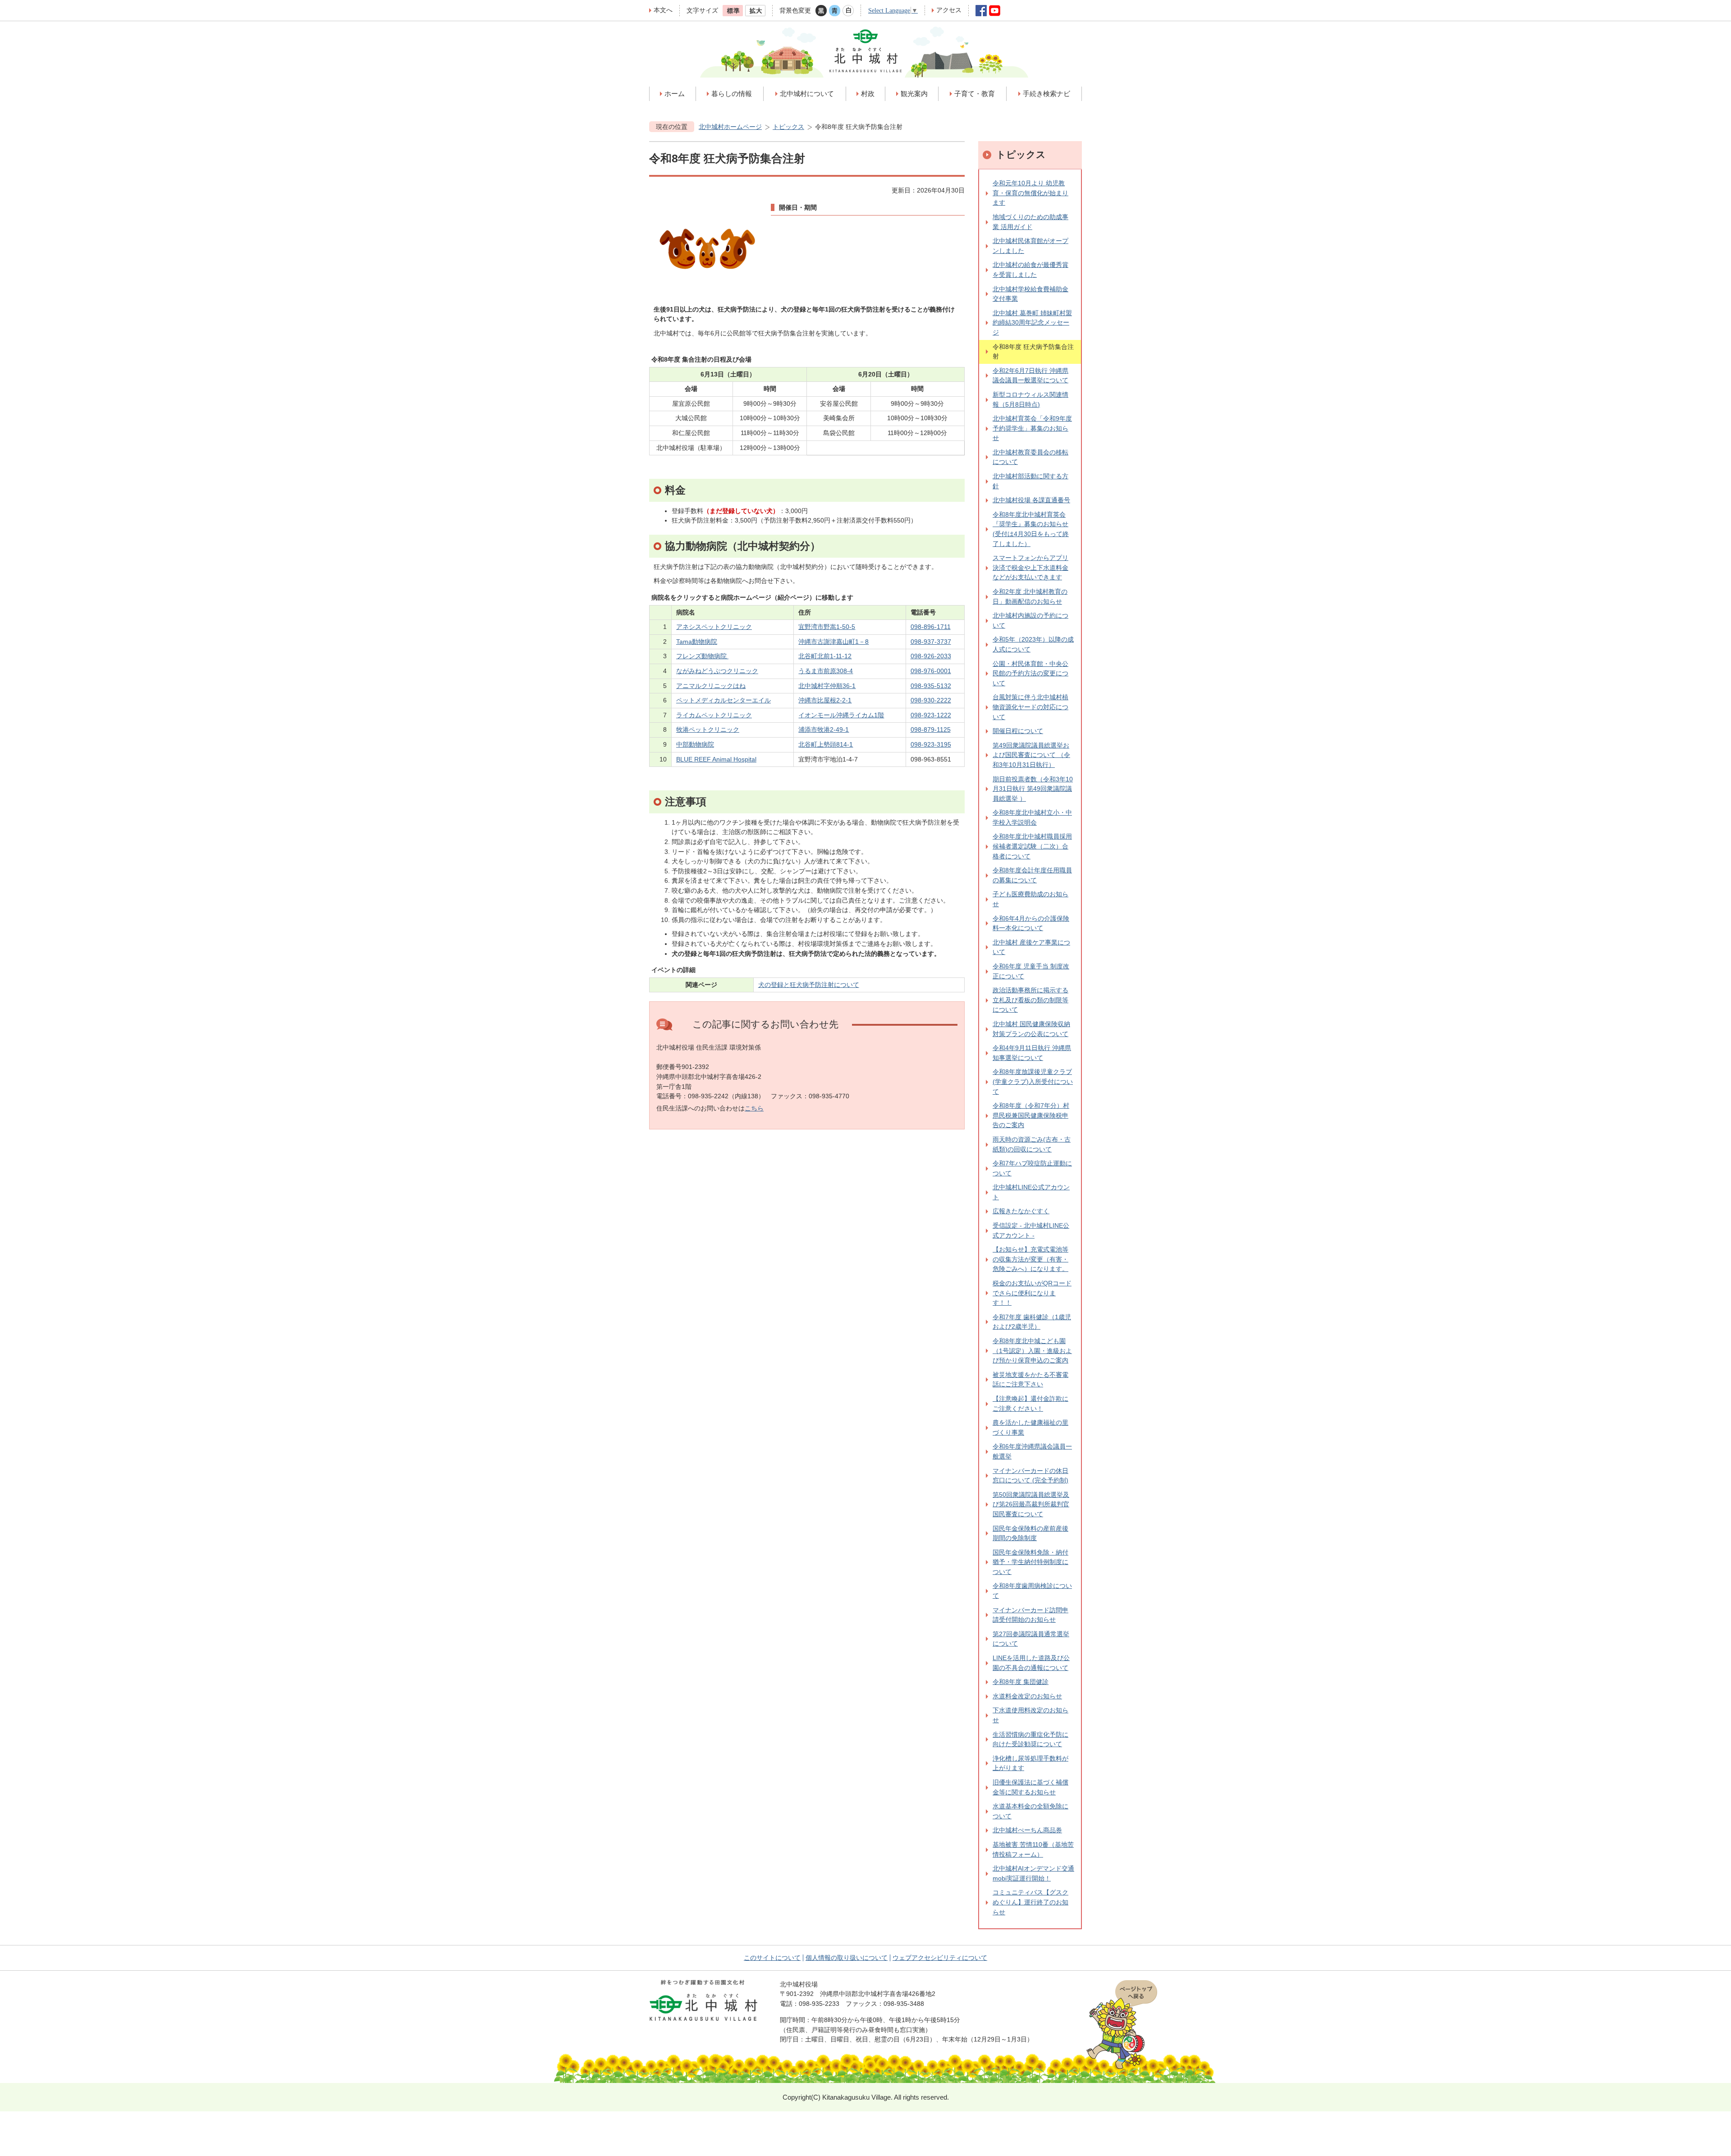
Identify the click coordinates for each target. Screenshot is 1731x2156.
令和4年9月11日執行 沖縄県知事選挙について (1032, 1053)
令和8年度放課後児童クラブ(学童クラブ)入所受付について (1033, 1081)
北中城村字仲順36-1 (827, 686)
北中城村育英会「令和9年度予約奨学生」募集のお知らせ (1032, 428)
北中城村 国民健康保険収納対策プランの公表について (1031, 1029)
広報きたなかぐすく (1021, 1211)
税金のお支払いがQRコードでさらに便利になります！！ (1032, 1293)
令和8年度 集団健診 (1021, 1682)
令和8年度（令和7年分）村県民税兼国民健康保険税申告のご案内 (1031, 1115)
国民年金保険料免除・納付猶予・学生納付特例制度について (1030, 1562)
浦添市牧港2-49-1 (824, 729)
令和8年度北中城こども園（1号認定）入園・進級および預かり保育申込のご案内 (1032, 1351)
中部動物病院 (695, 744)
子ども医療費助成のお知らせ (1030, 899)
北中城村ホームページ (730, 127)
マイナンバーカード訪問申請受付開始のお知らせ (1030, 1615)
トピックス (788, 127)
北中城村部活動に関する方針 (1030, 481)
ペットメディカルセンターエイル (724, 700)
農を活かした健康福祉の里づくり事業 (1030, 1427)
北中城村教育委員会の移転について (1030, 457)
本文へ (663, 10)
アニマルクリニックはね (711, 686)
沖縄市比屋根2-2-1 (825, 700)
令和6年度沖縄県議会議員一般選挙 (1032, 1451)
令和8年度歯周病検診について (1032, 1591)
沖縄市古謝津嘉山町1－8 (833, 642)
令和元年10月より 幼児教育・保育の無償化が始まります (1030, 193)
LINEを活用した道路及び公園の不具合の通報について (1031, 1663)
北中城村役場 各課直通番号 (1031, 500)
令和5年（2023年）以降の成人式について (1033, 644)
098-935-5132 (931, 686)
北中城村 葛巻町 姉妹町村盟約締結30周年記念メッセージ (1032, 323)
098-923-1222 (931, 715)
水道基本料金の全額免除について (1030, 1811)
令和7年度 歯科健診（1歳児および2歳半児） (1032, 1322)
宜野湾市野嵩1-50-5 (827, 627)
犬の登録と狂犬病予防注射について (809, 985)
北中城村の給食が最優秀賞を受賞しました (1030, 270)
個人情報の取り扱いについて (847, 1958)
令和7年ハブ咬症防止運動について (1032, 1168)
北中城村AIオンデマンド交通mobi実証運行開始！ (1033, 1873)
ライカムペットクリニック (714, 715)
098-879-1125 (931, 729)
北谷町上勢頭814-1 (826, 744)
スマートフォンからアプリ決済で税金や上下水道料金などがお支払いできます (1030, 567)
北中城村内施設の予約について (1030, 620)
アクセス (949, 10)
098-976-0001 (931, 671)
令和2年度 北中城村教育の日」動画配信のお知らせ (1030, 596)
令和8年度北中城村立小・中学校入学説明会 (1032, 817)
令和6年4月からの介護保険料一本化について (1031, 923)
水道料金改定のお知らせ (1027, 1696)
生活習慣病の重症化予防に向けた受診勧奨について (1030, 1739)
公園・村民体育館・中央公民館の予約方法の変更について (1030, 673)
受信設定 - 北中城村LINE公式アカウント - (1031, 1230)
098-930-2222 (931, 700)
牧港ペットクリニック (708, 729)
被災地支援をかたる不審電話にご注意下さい (1030, 1380)
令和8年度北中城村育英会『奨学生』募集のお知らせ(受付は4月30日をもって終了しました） (1031, 529)
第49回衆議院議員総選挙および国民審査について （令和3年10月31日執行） (1031, 755)
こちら (754, 1108)
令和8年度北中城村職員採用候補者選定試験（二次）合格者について (1032, 846)
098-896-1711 (931, 627)
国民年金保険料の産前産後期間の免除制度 (1030, 1533)
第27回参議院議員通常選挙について (1031, 1639)
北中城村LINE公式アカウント (1031, 1192)
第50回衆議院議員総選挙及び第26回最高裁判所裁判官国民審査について (1031, 1504)
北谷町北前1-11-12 (825, 656)
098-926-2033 (931, 656)
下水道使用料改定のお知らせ (1030, 1715)
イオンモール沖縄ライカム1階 (841, 715)
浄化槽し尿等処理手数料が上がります (1030, 1763)
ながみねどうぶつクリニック (717, 671)
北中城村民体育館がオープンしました (1030, 246)
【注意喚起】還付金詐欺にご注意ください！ (1030, 1404)
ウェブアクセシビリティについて (940, 1958)
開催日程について (1018, 731)
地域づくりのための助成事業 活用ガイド (1030, 222)
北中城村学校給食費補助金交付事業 (1030, 294)
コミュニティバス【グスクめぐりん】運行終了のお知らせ (1030, 1902)
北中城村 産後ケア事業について (1031, 947)
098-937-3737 (931, 642)
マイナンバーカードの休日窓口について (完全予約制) (1030, 1476)
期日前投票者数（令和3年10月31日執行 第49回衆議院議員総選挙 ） (1033, 789)
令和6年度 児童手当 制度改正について (1031, 971)
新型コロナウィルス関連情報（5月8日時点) (1030, 399)
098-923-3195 (931, 744)
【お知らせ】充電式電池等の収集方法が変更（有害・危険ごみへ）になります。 (1030, 1259)
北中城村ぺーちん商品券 (1027, 1830)
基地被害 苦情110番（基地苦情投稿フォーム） (1033, 1849)
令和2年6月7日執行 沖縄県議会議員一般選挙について (1030, 376)
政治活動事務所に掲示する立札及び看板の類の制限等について (1030, 1000)
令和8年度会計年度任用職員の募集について (1032, 875)
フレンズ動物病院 (702, 656)
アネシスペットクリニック (714, 627)
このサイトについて (772, 1958)
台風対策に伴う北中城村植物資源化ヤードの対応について (1030, 707)
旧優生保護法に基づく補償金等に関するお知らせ (1030, 1787)
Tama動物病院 (697, 642)
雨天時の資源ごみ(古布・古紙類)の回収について (1032, 1144)
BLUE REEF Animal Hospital (716, 759)
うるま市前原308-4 (826, 671)
